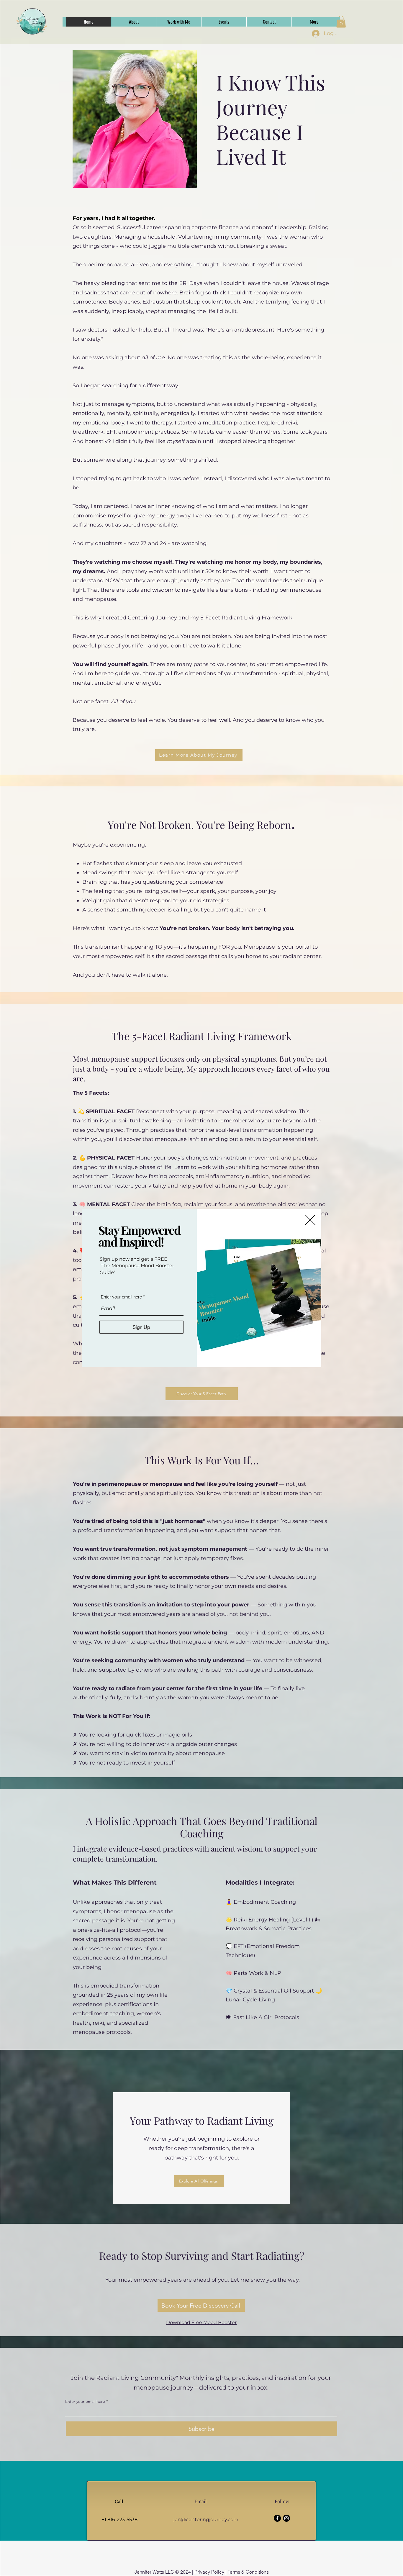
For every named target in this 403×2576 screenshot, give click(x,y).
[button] (310, 1220)
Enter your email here (121, 1297)
